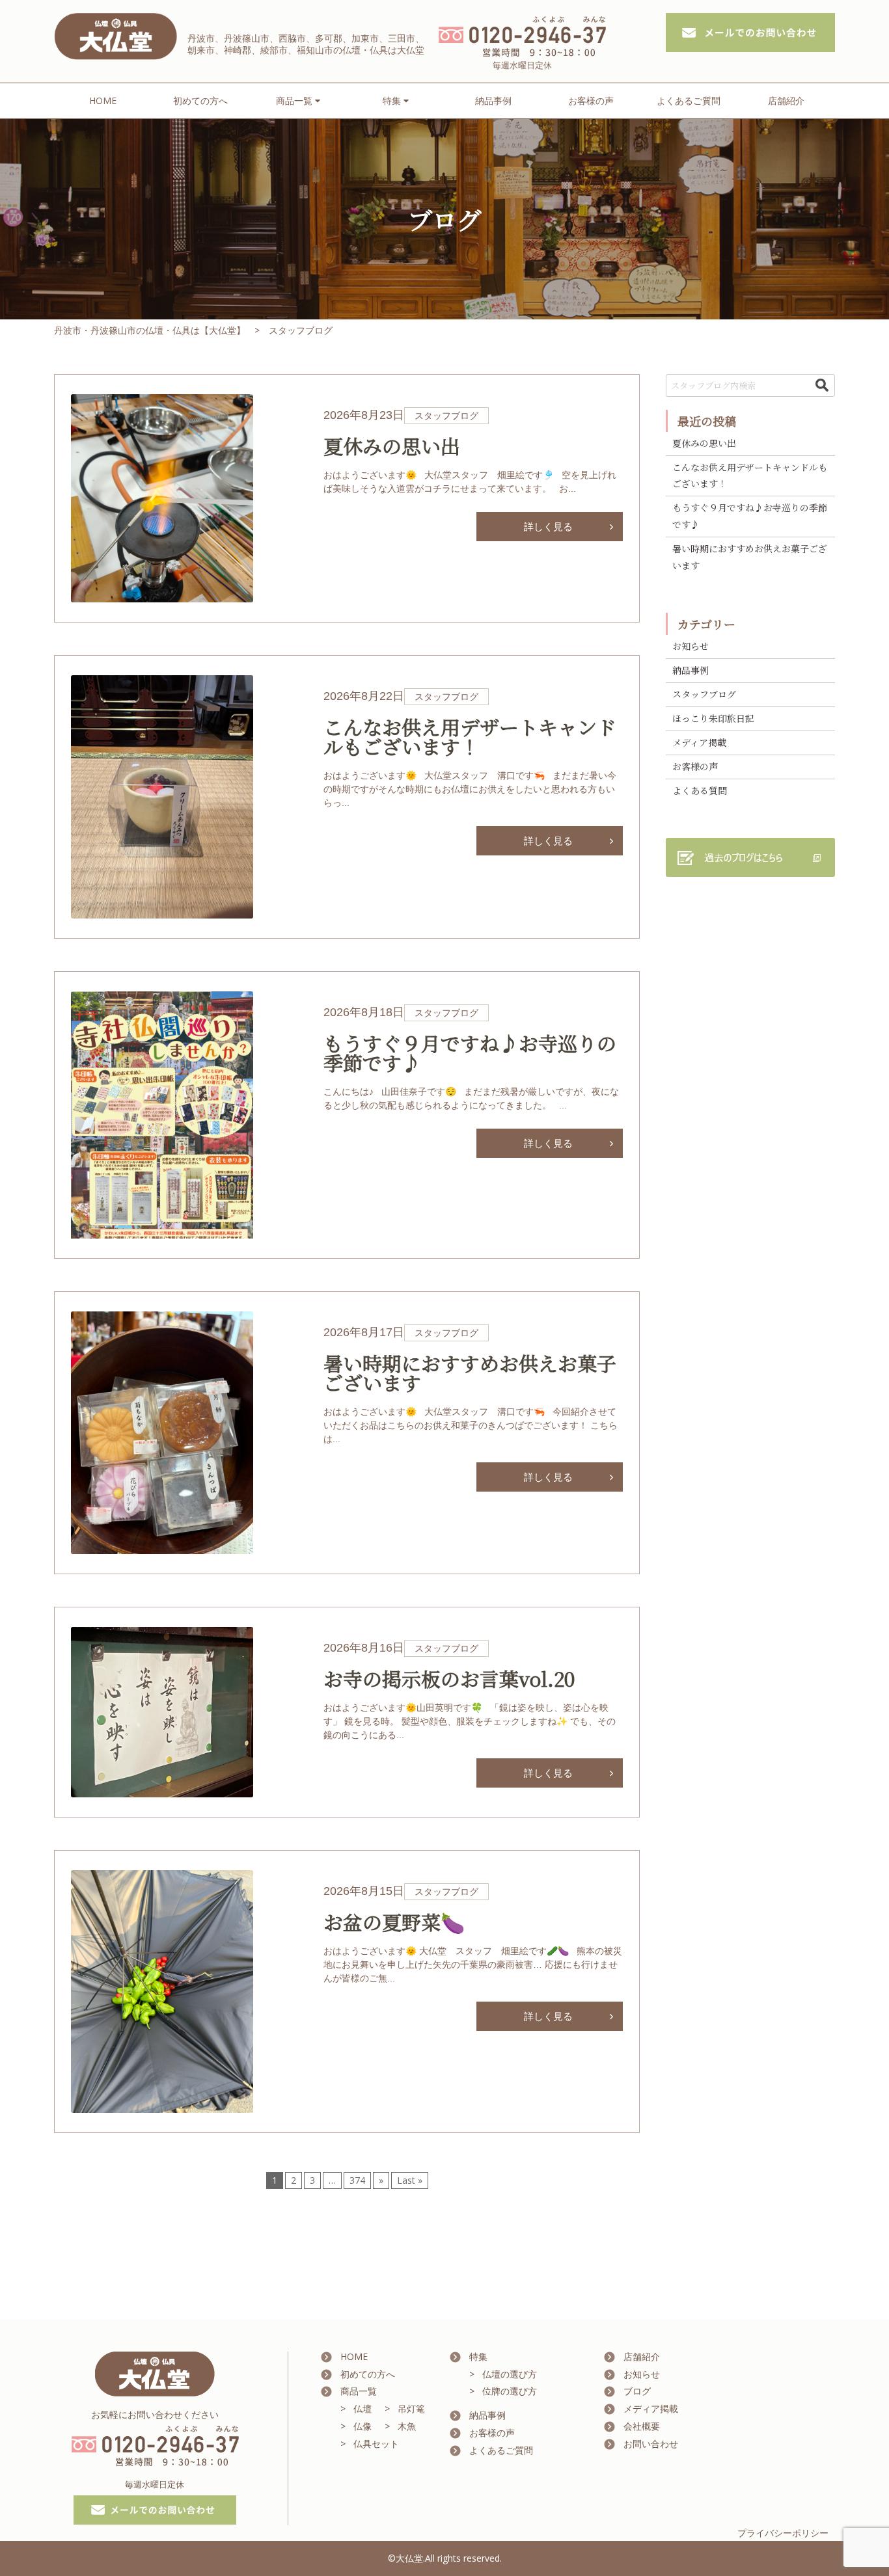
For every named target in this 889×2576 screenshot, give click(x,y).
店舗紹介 (786, 101)
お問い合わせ (651, 2444)
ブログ (637, 2391)
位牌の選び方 (510, 2391)
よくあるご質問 (689, 101)
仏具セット (376, 2444)
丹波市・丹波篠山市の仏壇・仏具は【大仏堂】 (150, 330)
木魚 (407, 2426)
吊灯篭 (411, 2408)
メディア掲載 (699, 742)
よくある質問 (700, 790)
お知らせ (691, 646)
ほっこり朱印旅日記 (713, 718)
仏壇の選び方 (510, 2374)
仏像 (362, 2426)
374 (357, 2180)
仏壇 (362, 2408)
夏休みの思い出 (704, 443)
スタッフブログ (704, 694)
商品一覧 (359, 2391)
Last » (410, 2180)
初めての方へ (200, 101)
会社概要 (642, 2426)
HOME (103, 101)
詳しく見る (548, 526)
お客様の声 (591, 101)
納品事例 (493, 101)
